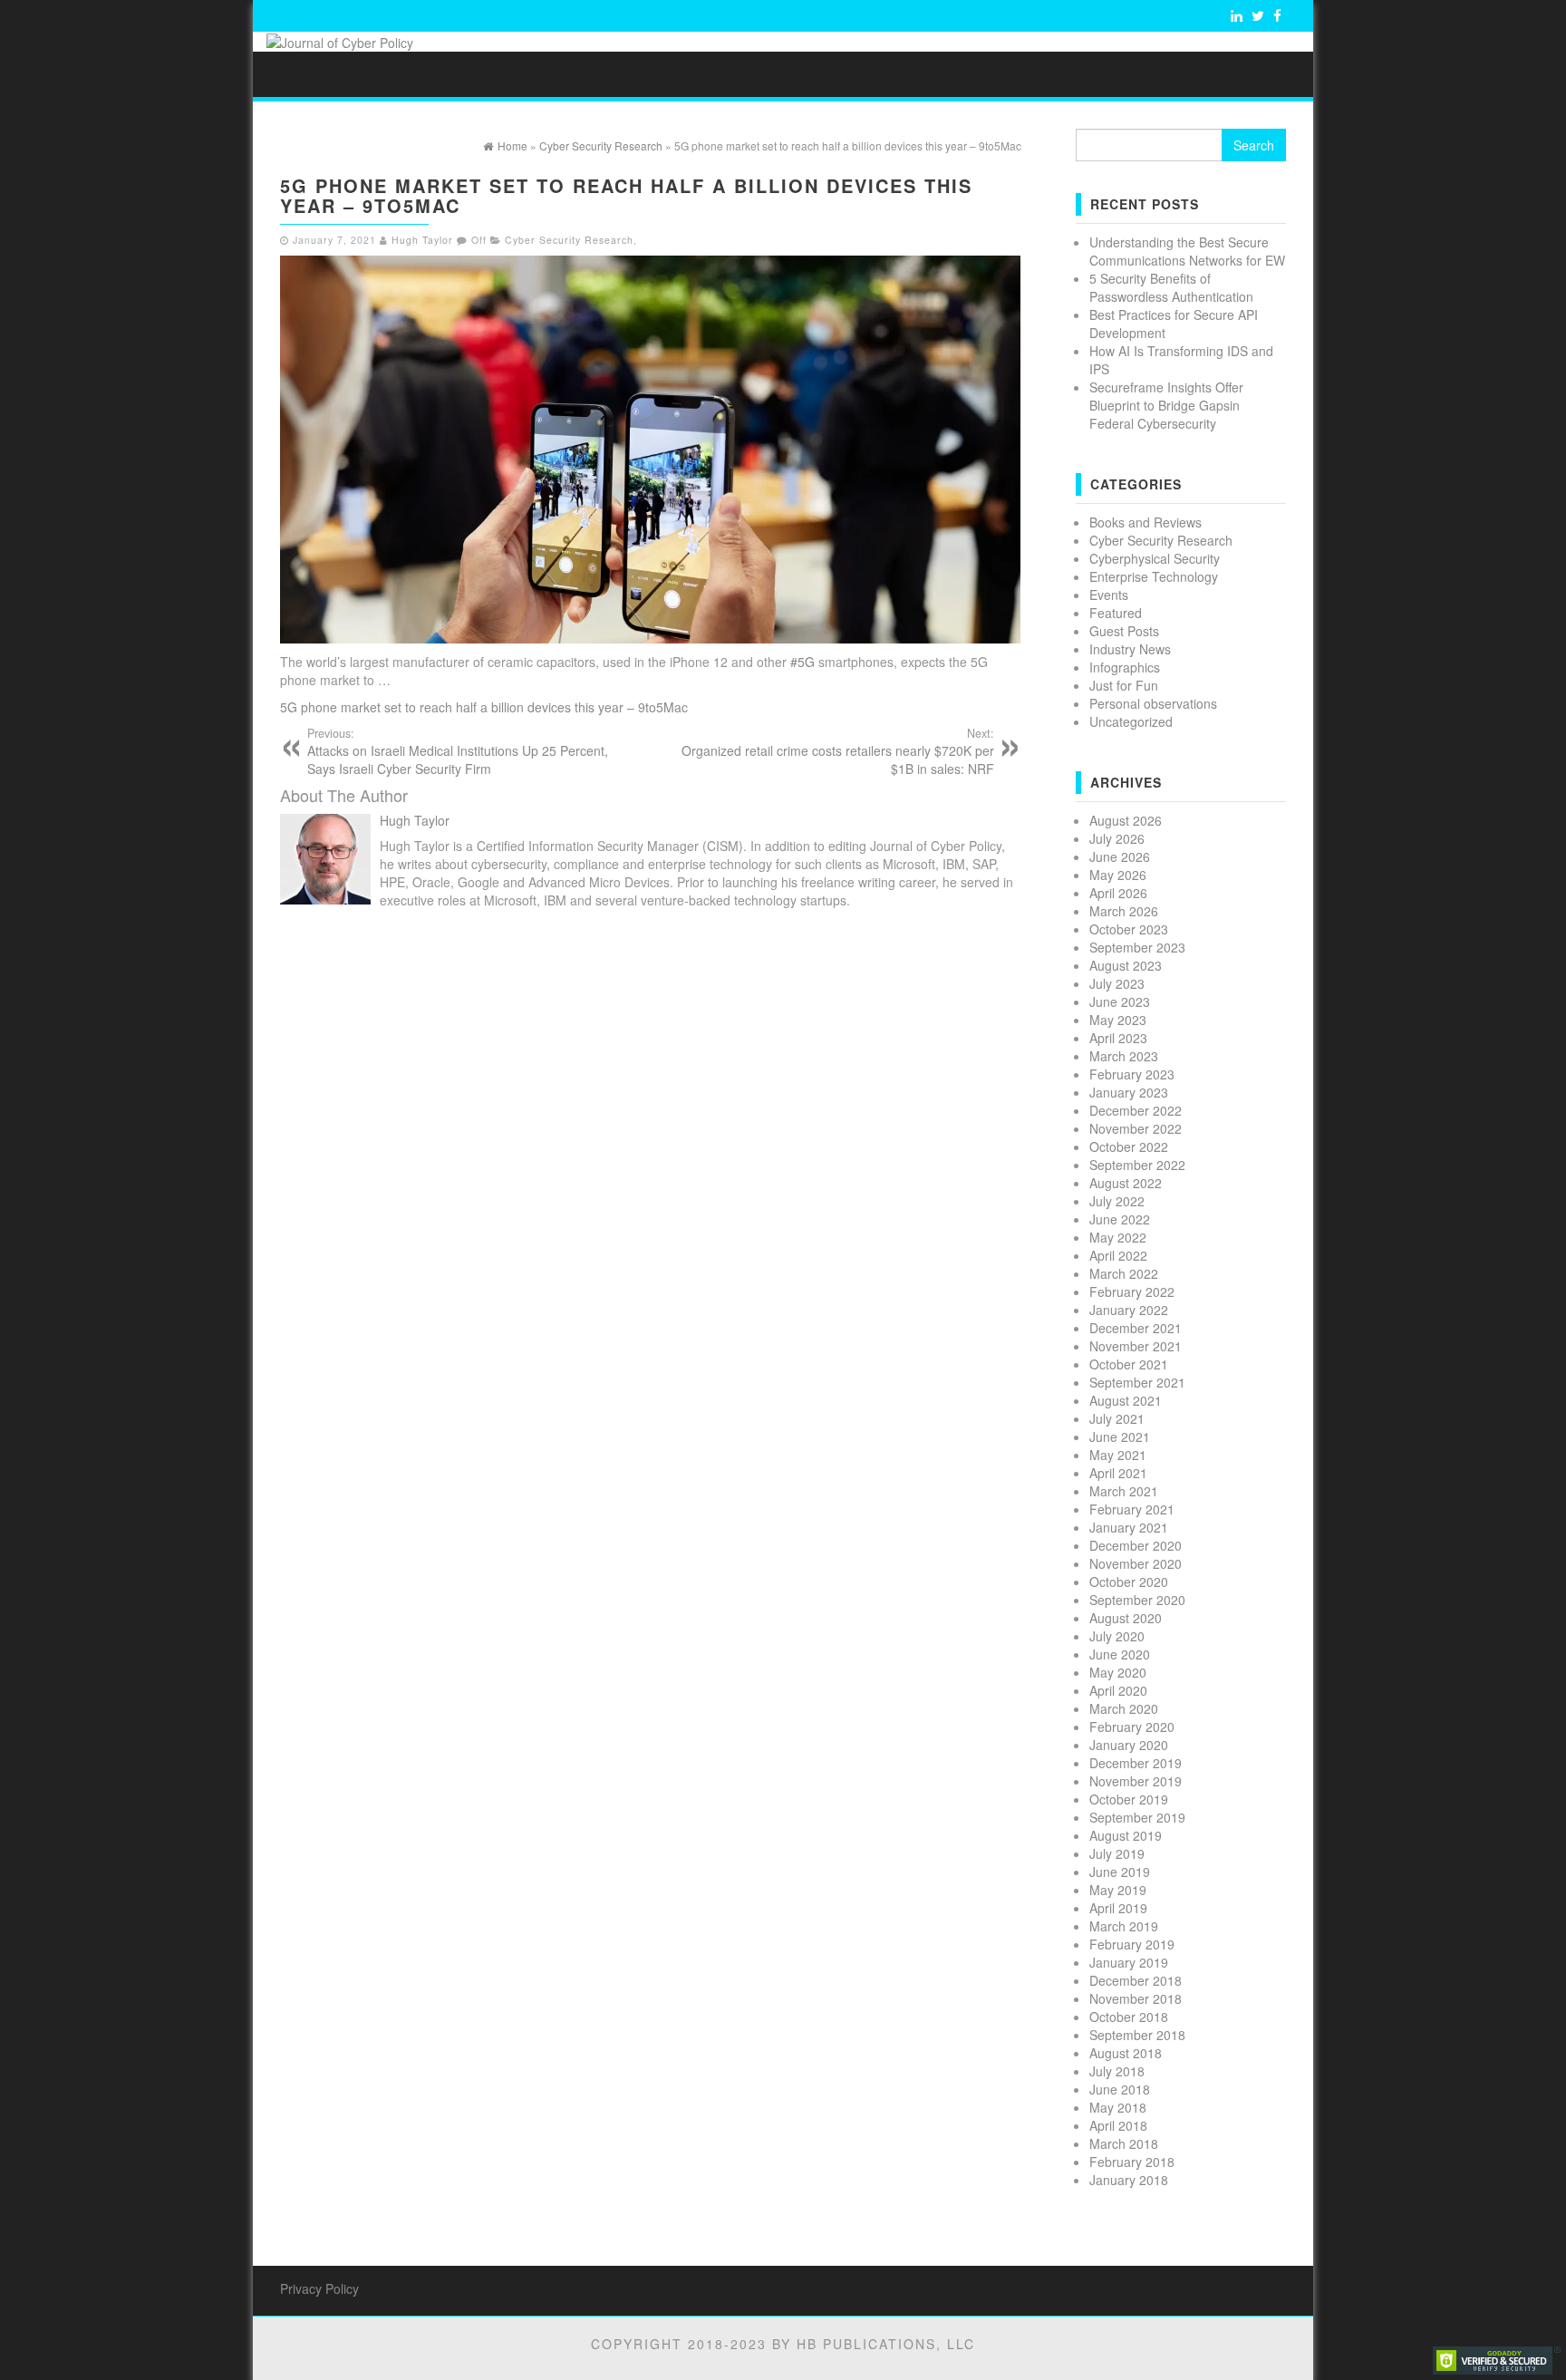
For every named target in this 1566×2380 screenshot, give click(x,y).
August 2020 (1126, 1618)
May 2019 (1118, 1890)
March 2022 (1124, 1273)
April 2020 (1118, 1690)
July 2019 (1117, 1853)
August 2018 (1126, 2053)
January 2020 (1129, 1745)
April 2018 (1118, 2125)
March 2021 (1124, 1491)
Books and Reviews (1145, 522)
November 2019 (1136, 1781)
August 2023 (1126, 965)
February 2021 (1132, 1509)
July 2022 (1117, 1201)
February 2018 (1132, 2162)
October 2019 (1129, 1799)
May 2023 (1118, 1020)
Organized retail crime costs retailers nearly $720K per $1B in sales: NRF (838, 751)
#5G (802, 662)
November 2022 (1136, 1128)
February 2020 (1132, 1727)
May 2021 (1118, 1455)
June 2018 (1120, 2089)
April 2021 (1118, 1473)
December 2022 (1136, 1110)
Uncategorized (1131, 721)
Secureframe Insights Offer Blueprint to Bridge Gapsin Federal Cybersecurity (1166, 405)
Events (1109, 595)
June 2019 (1120, 1872)
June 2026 (1120, 856)
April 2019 (1118, 1908)
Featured (1116, 613)
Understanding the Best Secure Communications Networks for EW (1187, 251)
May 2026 (1118, 875)
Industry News (1130, 649)
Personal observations (1153, 703)
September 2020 (1137, 1600)
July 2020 (1117, 1636)
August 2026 (1126, 820)
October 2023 (1129, 929)
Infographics (1125, 667)
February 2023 (1132, 1074)
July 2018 (1117, 2071)
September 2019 (1137, 1817)
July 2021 (1117, 1418)
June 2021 (1120, 1437)
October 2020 (1129, 1582)
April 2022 (1118, 1255)
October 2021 (1129, 1364)
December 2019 (1136, 1763)
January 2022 (1129, 1310)
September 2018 (1137, 2035)
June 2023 (1120, 1001)
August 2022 (1126, 1183)
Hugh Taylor (422, 240)
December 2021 (1136, 1328)
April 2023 (1118, 1038)
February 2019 (1132, 1944)
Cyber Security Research (569, 240)
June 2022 (1120, 1219)
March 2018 (1124, 2143)
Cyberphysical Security (1155, 558)
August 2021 (1126, 1400)
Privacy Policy (319, 2288)
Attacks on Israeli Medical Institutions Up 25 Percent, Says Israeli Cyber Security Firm (458, 751)
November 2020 (1136, 1563)
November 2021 (1136, 1346)
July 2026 (1117, 838)
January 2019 (1129, 1962)
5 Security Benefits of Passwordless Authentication (1171, 287)
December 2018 (1136, 1980)
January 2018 (1129, 2180)
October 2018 (1129, 2017)
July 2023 (1117, 983)
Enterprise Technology (1154, 576)
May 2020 (1118, 1672)
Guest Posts (1124, 631)
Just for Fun (1124, 685)
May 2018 (1118, 2107)
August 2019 (1126, 1835)
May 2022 (1118, 1237)
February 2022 (1132, 1292)
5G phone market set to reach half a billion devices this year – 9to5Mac (484, 707)
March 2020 (1124, 1708)
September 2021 (1137, 1382)
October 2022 (1129, 1146)
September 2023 (1137, 947)
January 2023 (1129, 1092)
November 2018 (1136, 1998)
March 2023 (1124, 1056)
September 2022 (1137, 1165)
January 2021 (1129, 1527)
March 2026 (1124, 911)
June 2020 (1120, 1654)
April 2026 (1118, 893)
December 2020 (1136, 1545)
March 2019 (1124, 1926)
